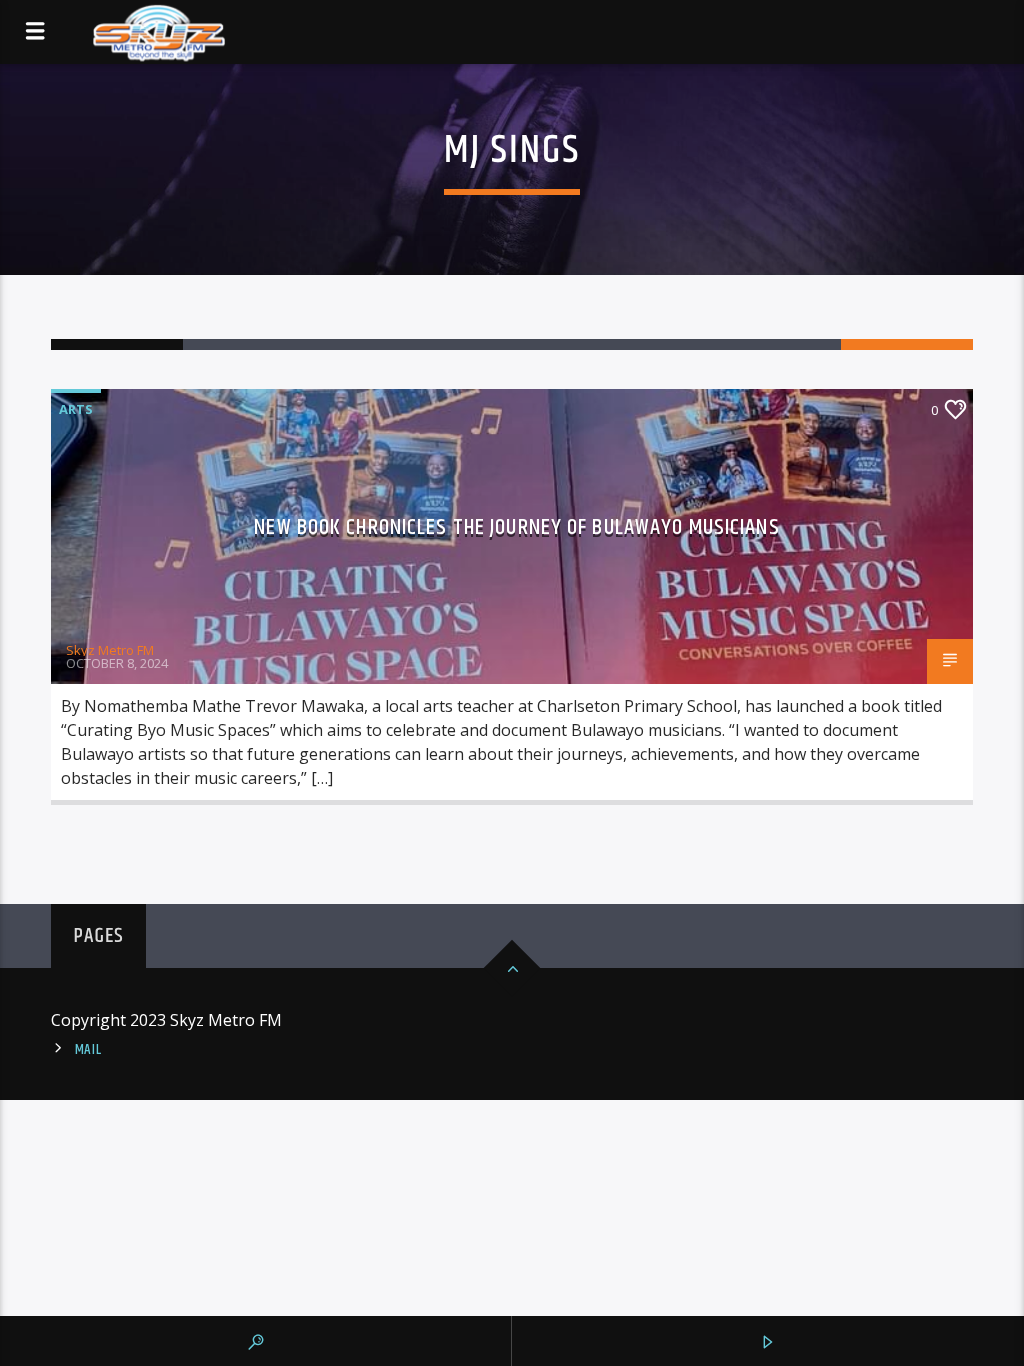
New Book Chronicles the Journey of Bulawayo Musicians (516, 527)
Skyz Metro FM (110, 650)
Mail (88, 1050)
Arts (76, 409)
